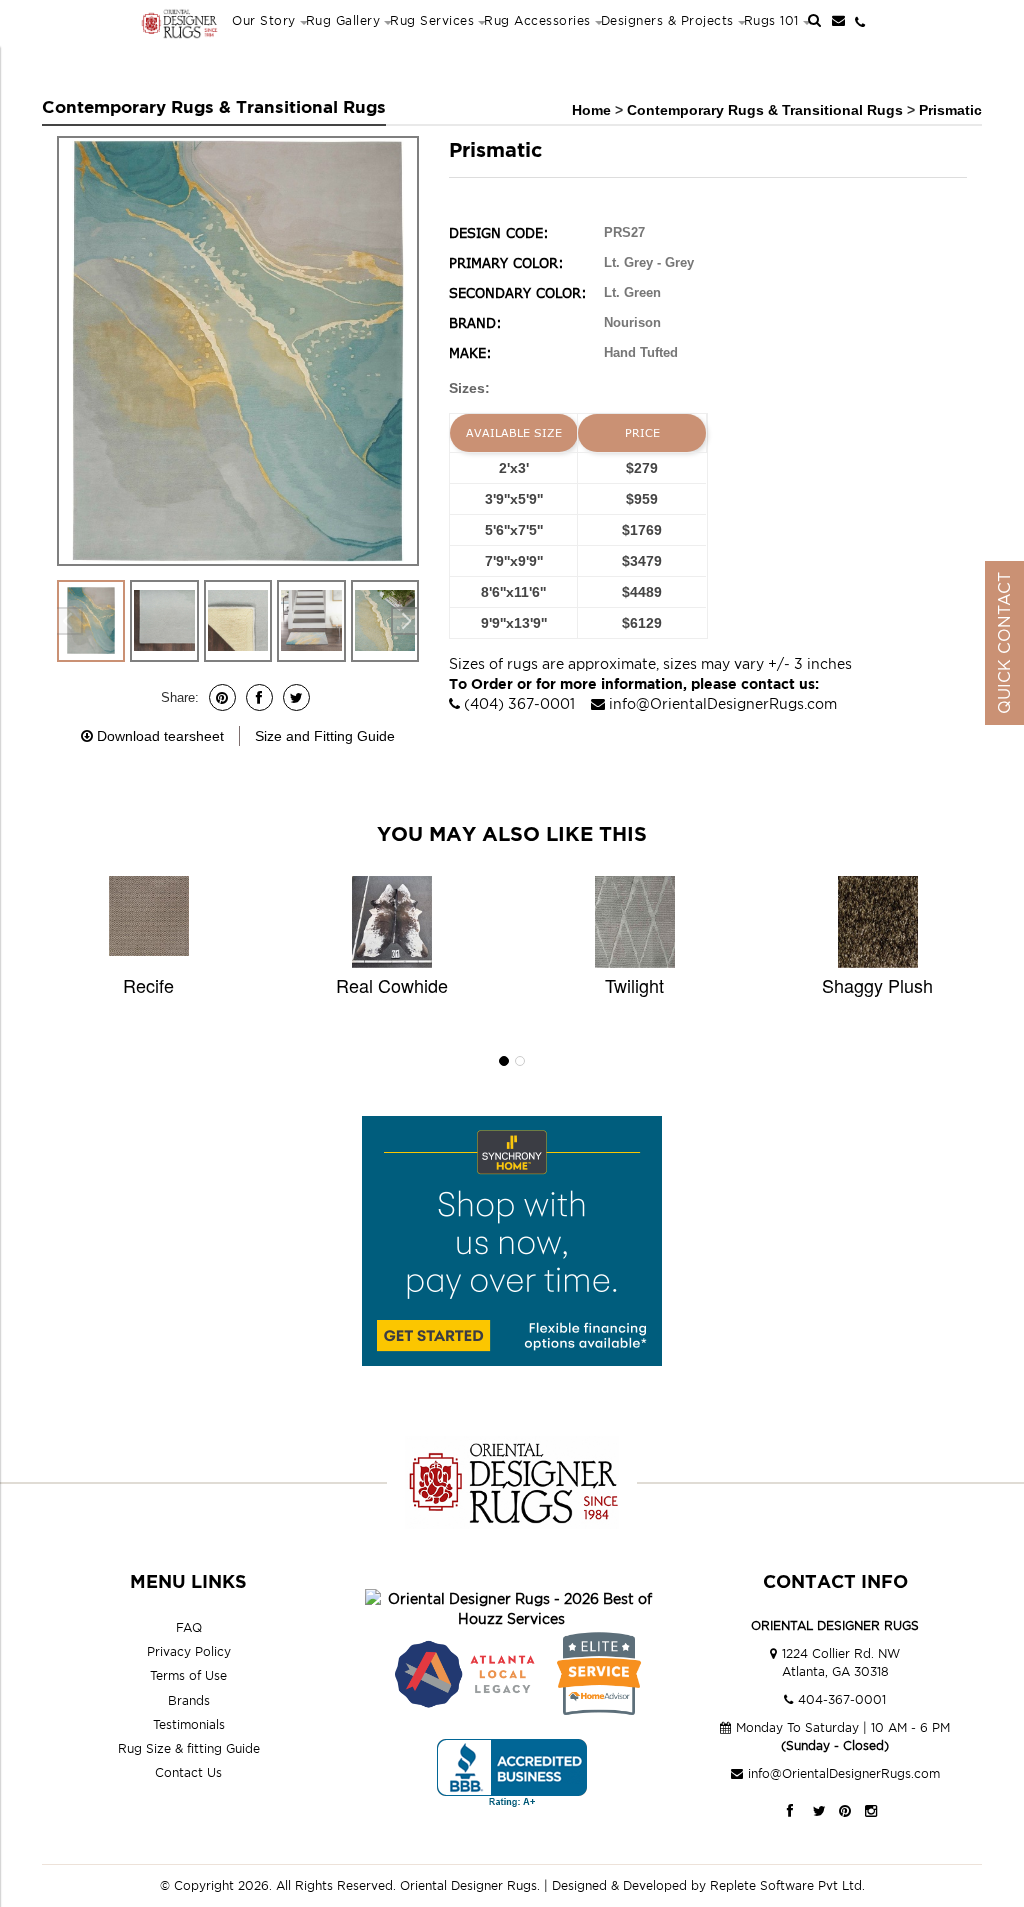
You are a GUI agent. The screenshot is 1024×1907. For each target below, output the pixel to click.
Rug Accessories (537, 20)
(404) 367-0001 (519, 703)
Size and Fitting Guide (325, 736)
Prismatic (950, 110)
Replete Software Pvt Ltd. (787, 1885)
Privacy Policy (189, 1651)
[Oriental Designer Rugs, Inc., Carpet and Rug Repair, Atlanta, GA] (512, 1773)
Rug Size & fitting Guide (189, 1748)
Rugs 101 (771, 20)
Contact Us (188, 1772)
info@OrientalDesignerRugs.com (723, 703)
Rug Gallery (343, 20)
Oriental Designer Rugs (468, 1885)
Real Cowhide (392, 985)
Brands (189, 1700)
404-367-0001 (842, 1699)
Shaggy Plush (877, 985)
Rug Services (432, 20)
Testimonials (189, 1724)
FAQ (189, 1627)
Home (591, 110)
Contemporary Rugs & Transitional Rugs (767, 110)
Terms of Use (188, 1675)
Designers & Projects (667, 20)
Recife (148, 985)
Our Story (264, 20)
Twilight (634, 985)
